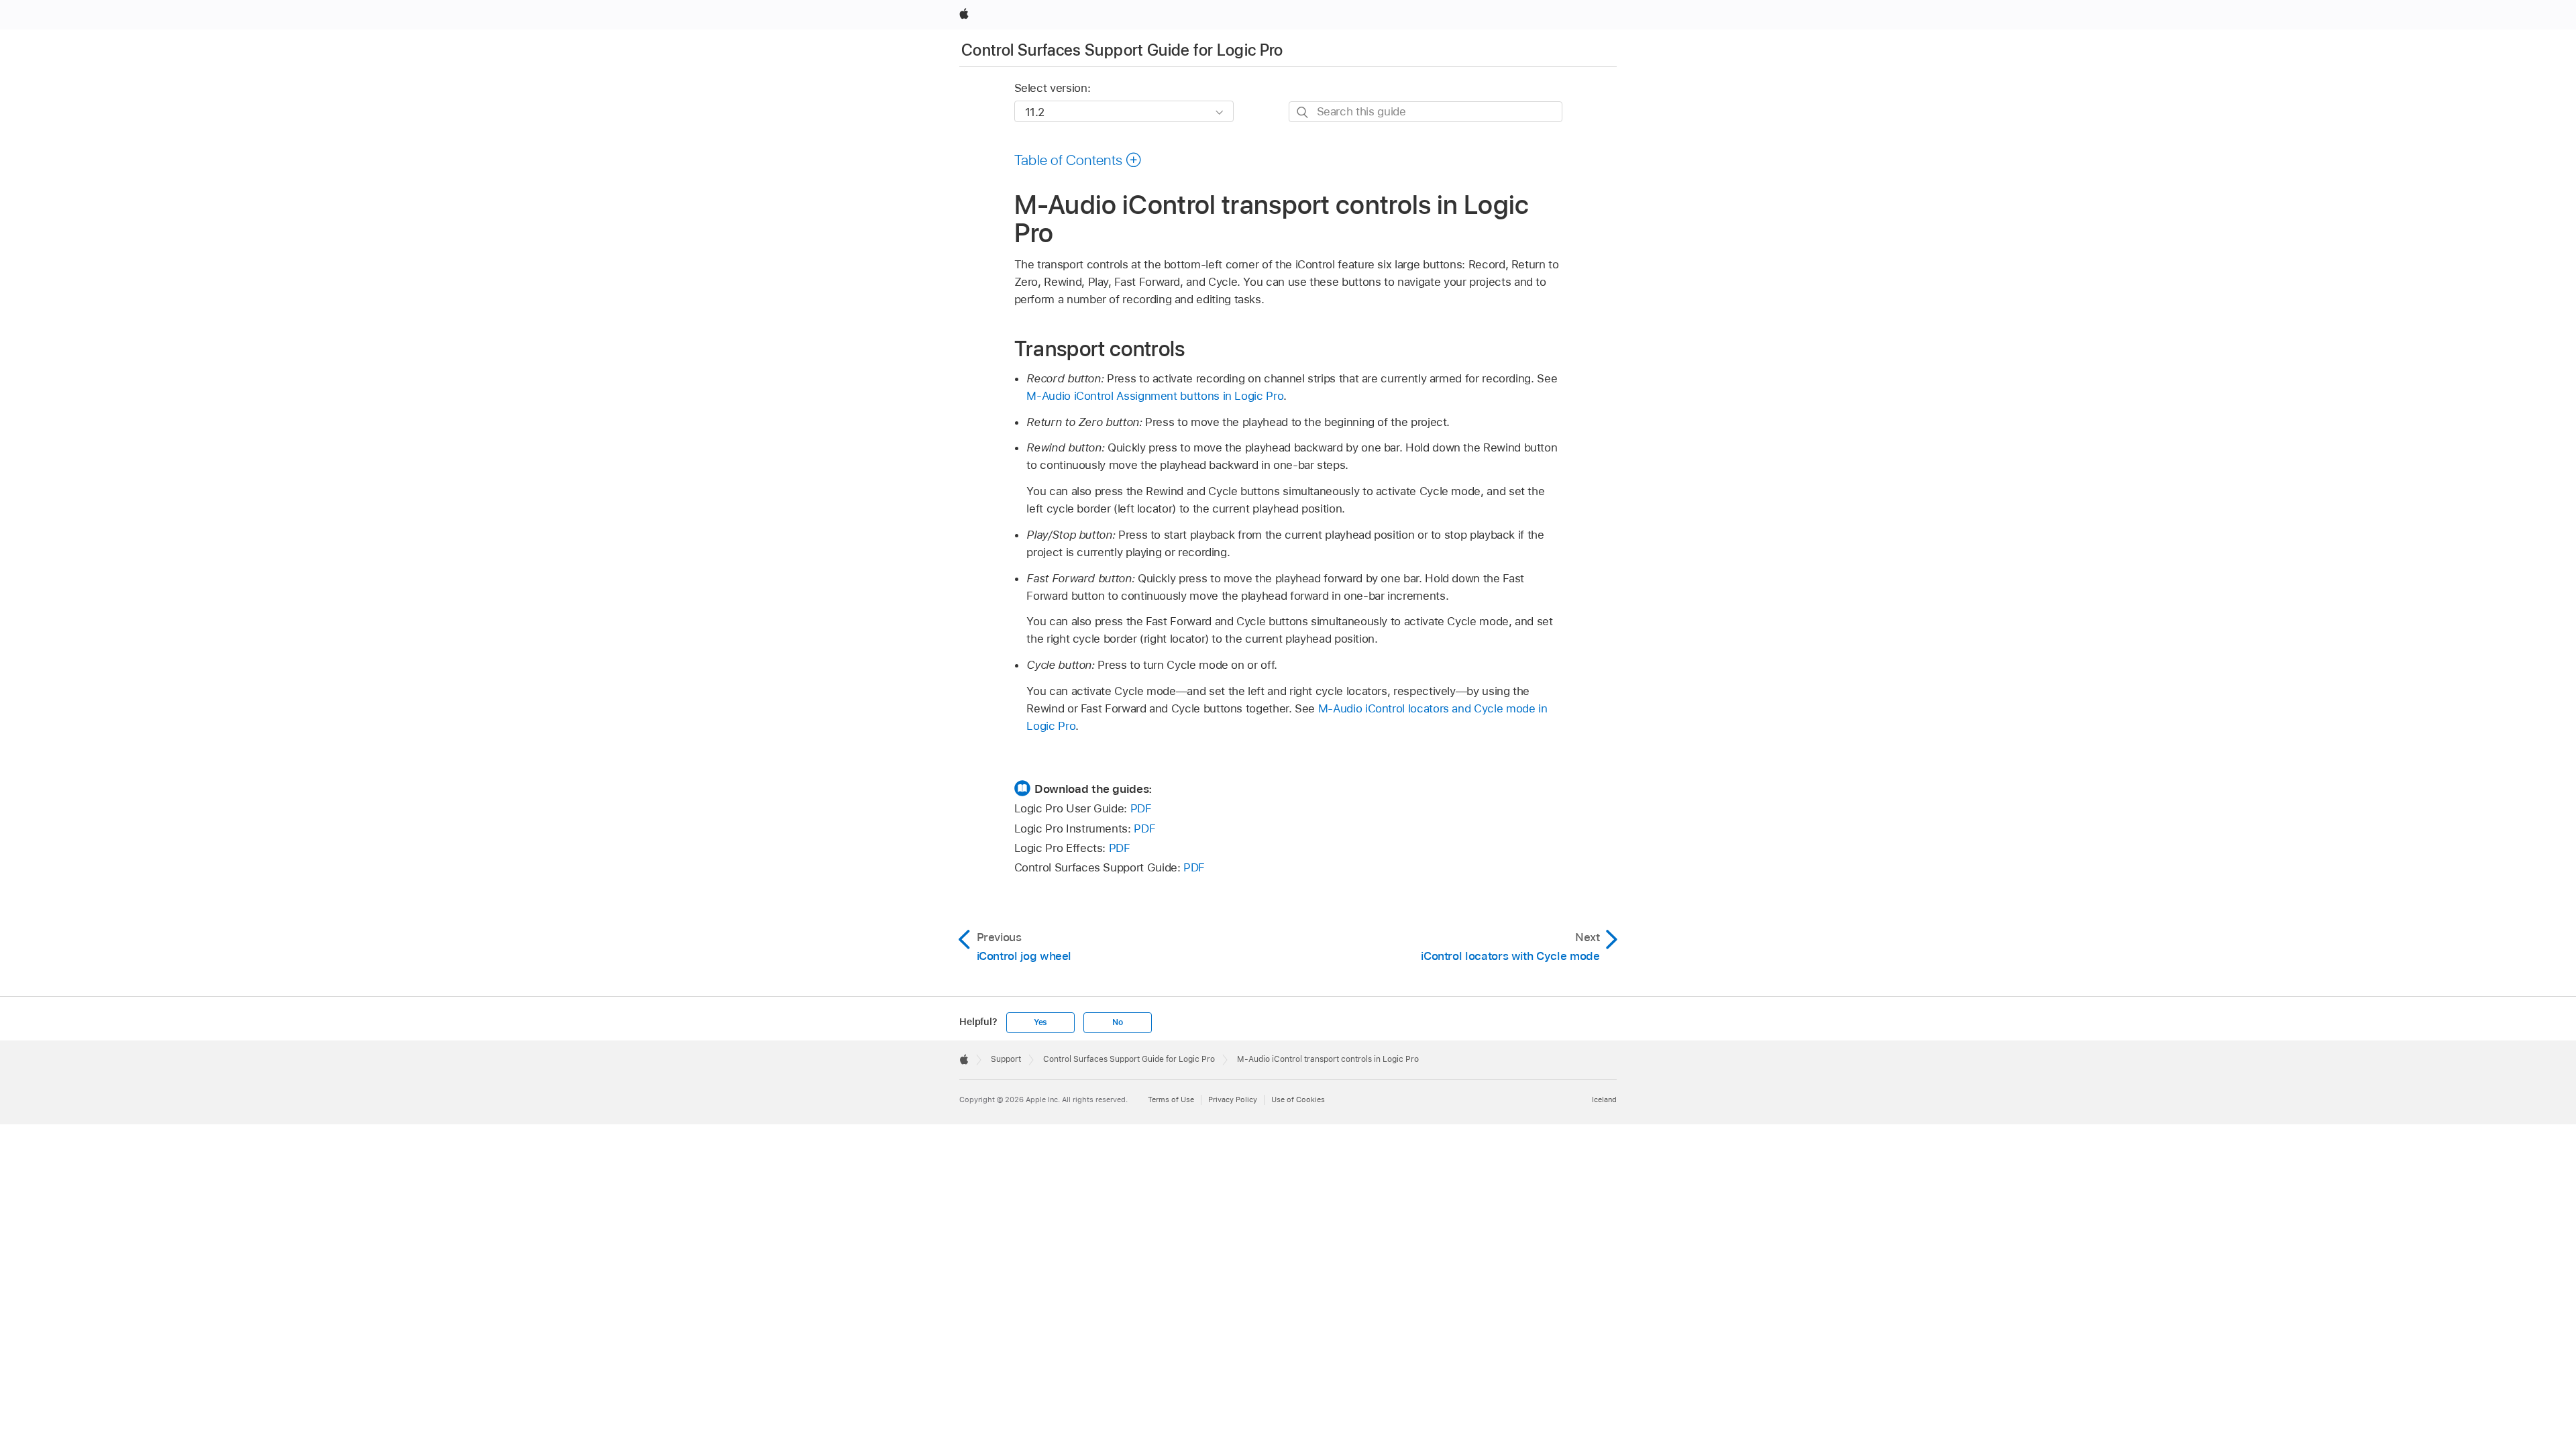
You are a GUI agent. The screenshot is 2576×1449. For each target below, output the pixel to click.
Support (1006, 1059)
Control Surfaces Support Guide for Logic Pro (1122, 50)
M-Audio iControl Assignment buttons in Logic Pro (1155, 396)
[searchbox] (1426, 112)
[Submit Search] (1303, 112)
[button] (1078, 160)
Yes (1040, 1022)
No (1118, 1022)
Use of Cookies (1298, 1099)
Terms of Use (1171, 1099)
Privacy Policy (1233, 1099)
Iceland (1604, 1099)
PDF (1141, 808)
